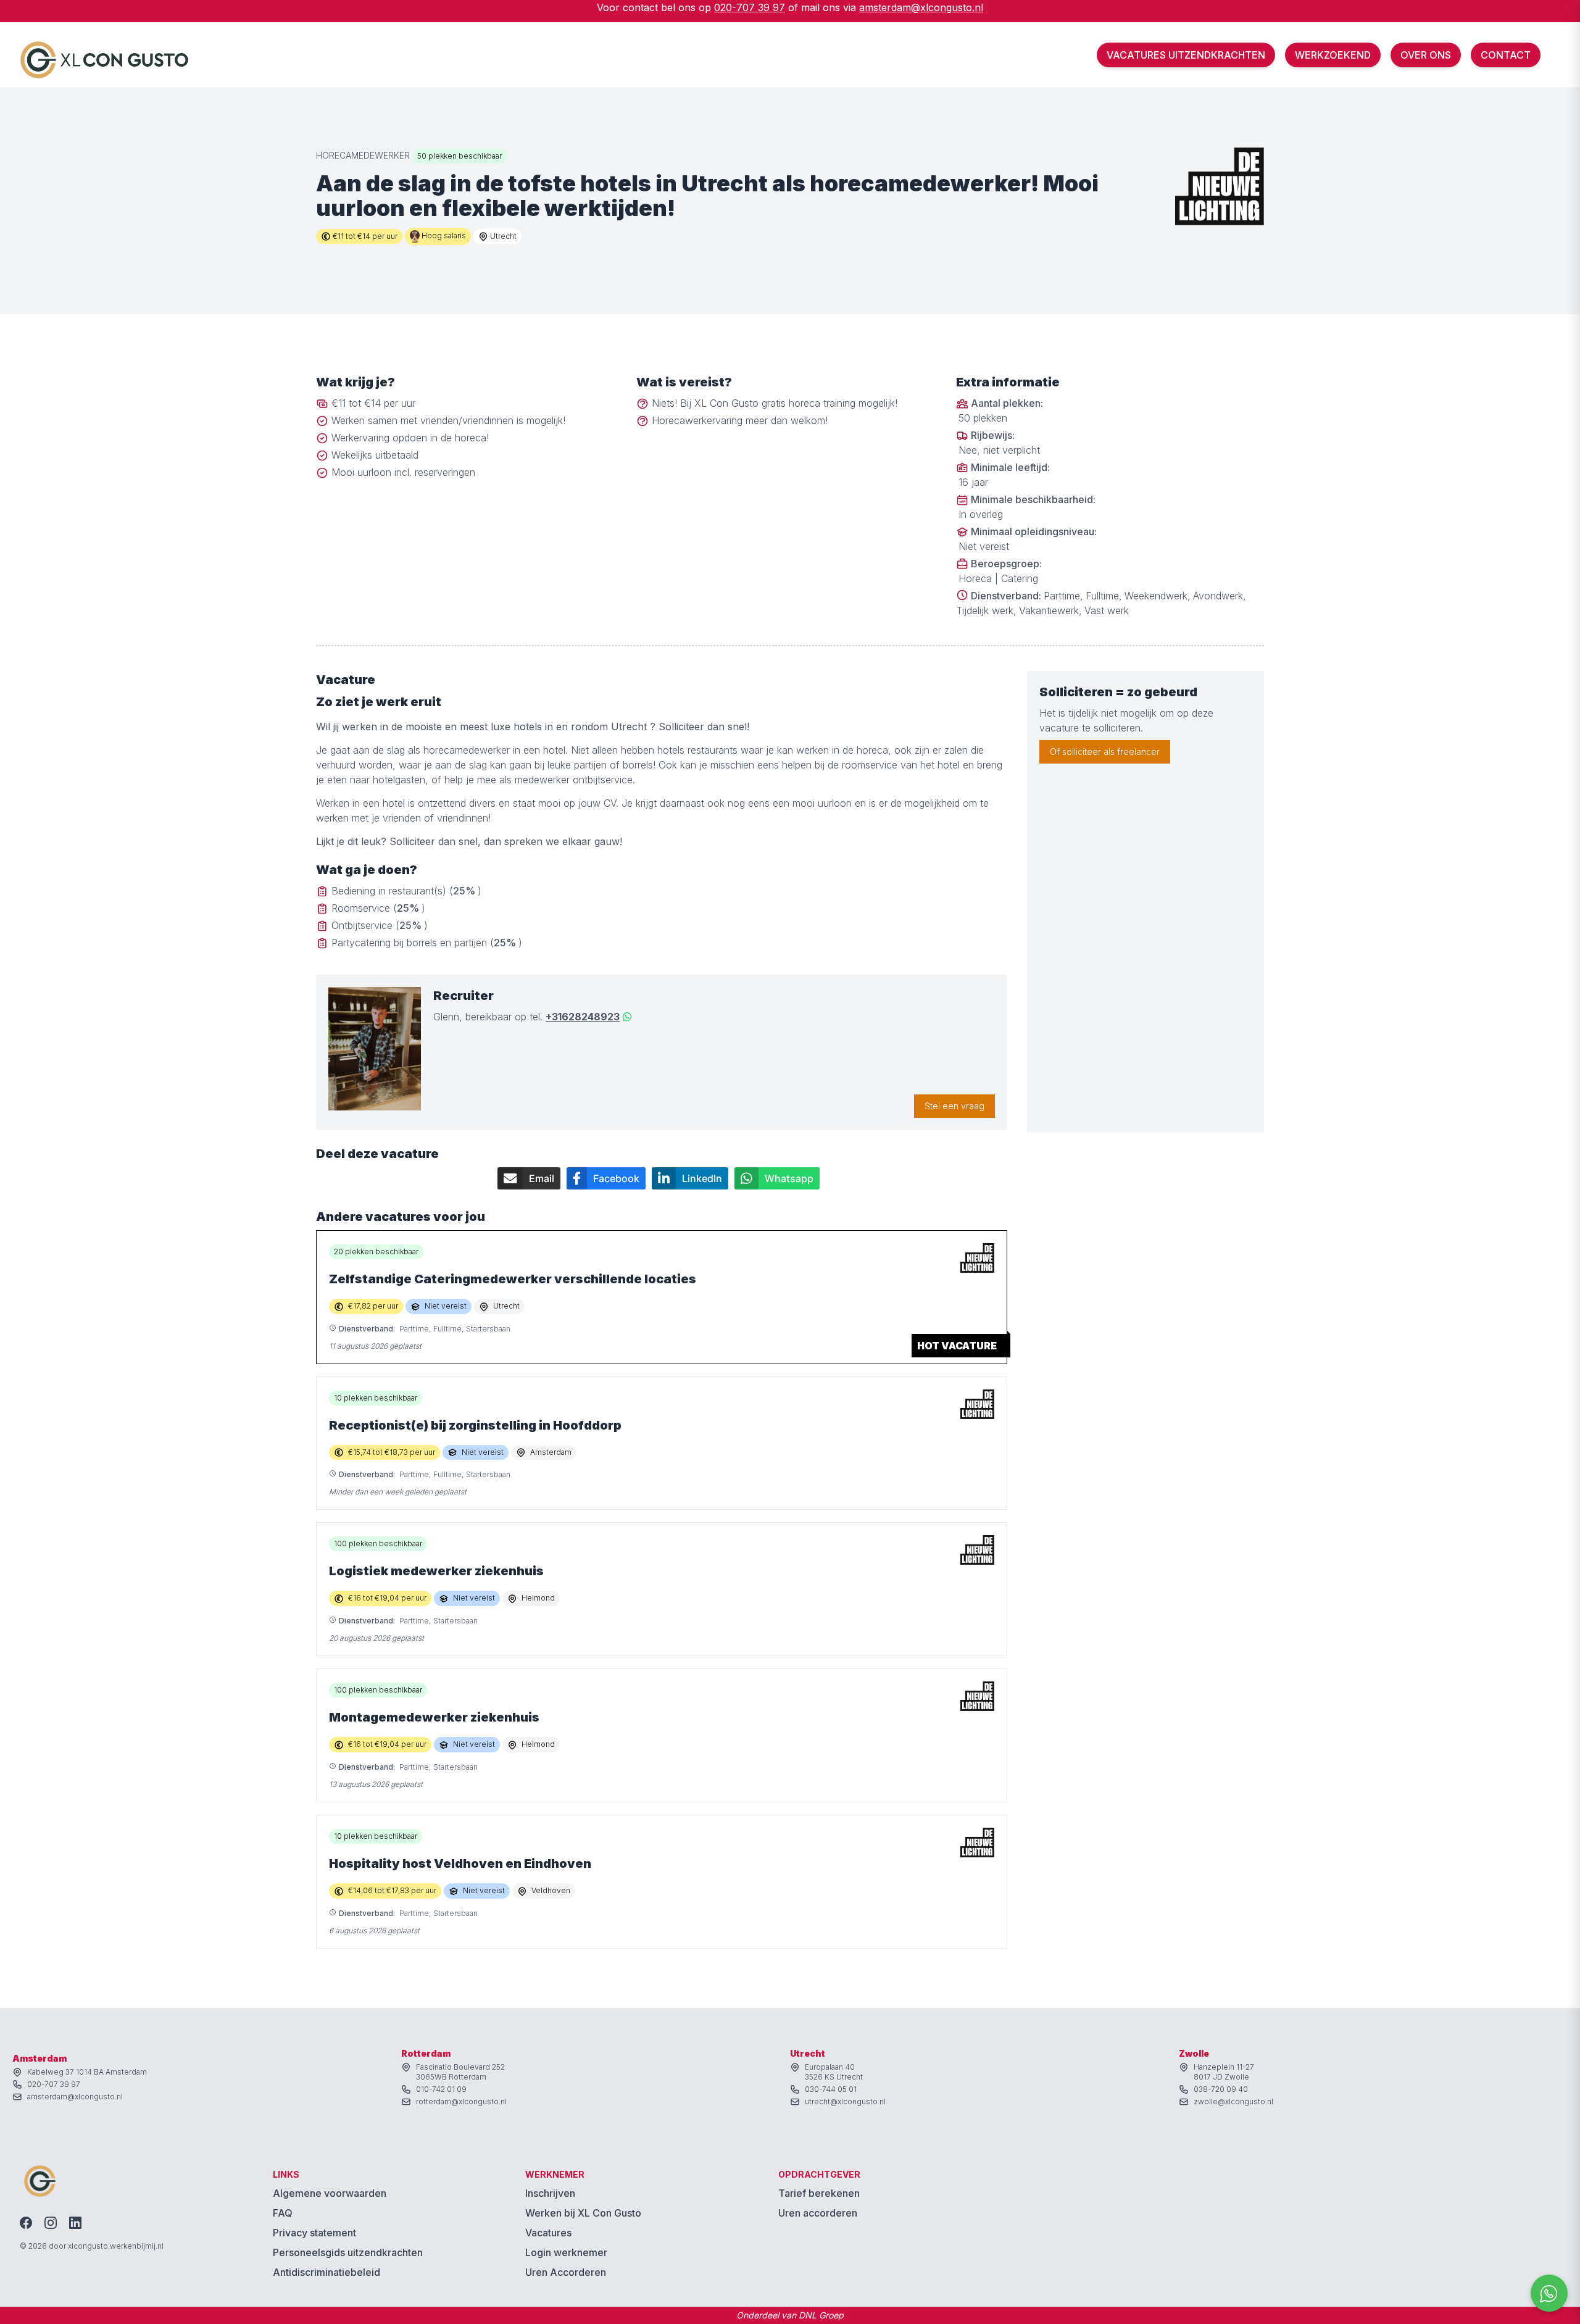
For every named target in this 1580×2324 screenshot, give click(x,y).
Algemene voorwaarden (330, 2193)
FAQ (283, 2213)
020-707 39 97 (750, 7)
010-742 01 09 (441, 2089)
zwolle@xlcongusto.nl (1233, 2101)
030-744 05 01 (831, 2089)
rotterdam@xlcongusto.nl (461, 2101)
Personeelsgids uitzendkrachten (348, 2252)
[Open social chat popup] (1549, 2293)
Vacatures (548, 2233)
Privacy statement (314, 2233)
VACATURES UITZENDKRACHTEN (1186, 55)
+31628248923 (583, 1017)
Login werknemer (566, 2252)
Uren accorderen (818, 2213)
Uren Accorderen (566, 2272)
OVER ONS (1426, 55)
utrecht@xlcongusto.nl (845, 2101)
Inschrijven (550, 2193)
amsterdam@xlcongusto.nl (921, 7)
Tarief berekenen (819, 2193)
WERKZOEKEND (1333, 55)
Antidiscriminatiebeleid (326, 2272)
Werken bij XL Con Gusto (583, 2213)
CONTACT (1506, 55)
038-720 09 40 (1221, 2089)
